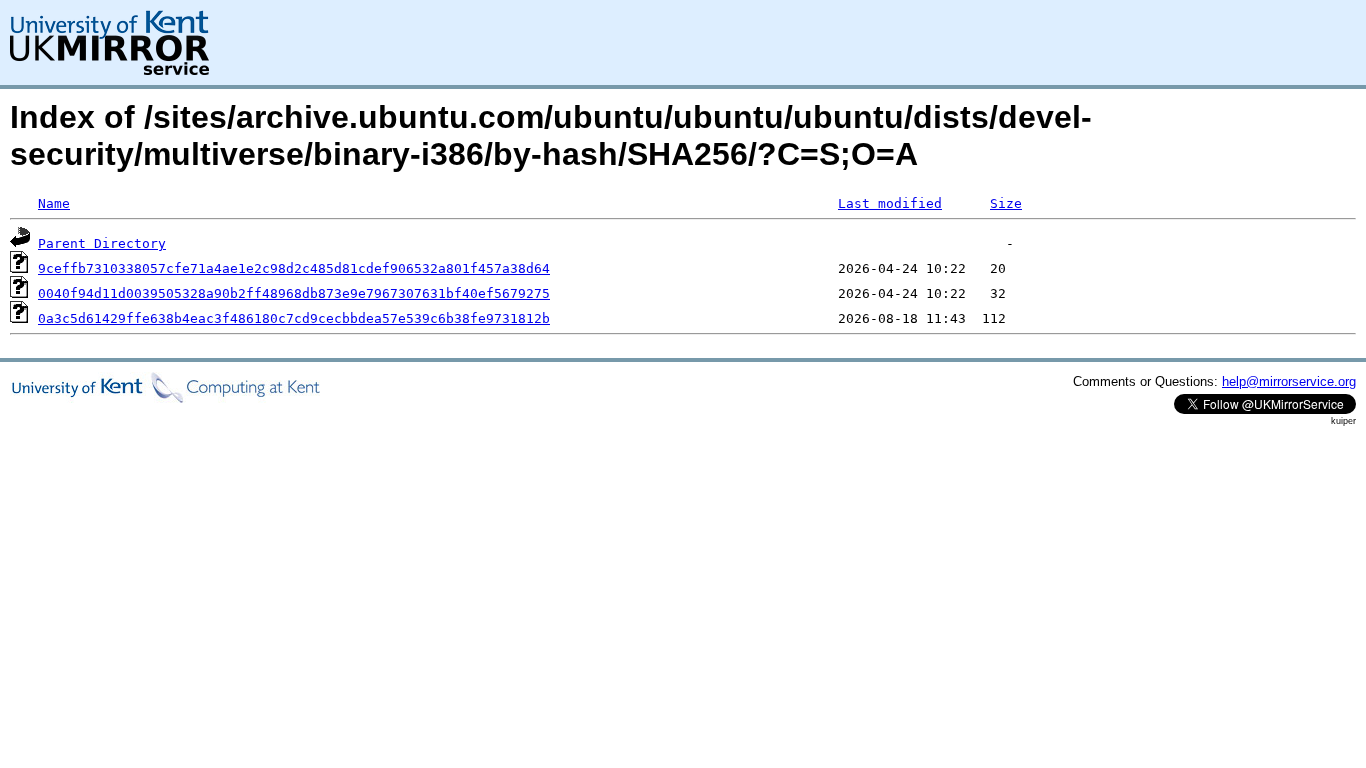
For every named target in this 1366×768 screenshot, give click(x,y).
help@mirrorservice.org (1289, 381)
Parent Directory (102, 243)
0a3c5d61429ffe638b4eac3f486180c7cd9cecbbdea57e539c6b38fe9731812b (294, 318)
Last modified (890, 203)
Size (1006, 203)
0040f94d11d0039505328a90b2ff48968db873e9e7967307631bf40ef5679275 (294, 293)
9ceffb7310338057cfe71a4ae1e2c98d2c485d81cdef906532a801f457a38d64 (294, 268)
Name (54, 203)
